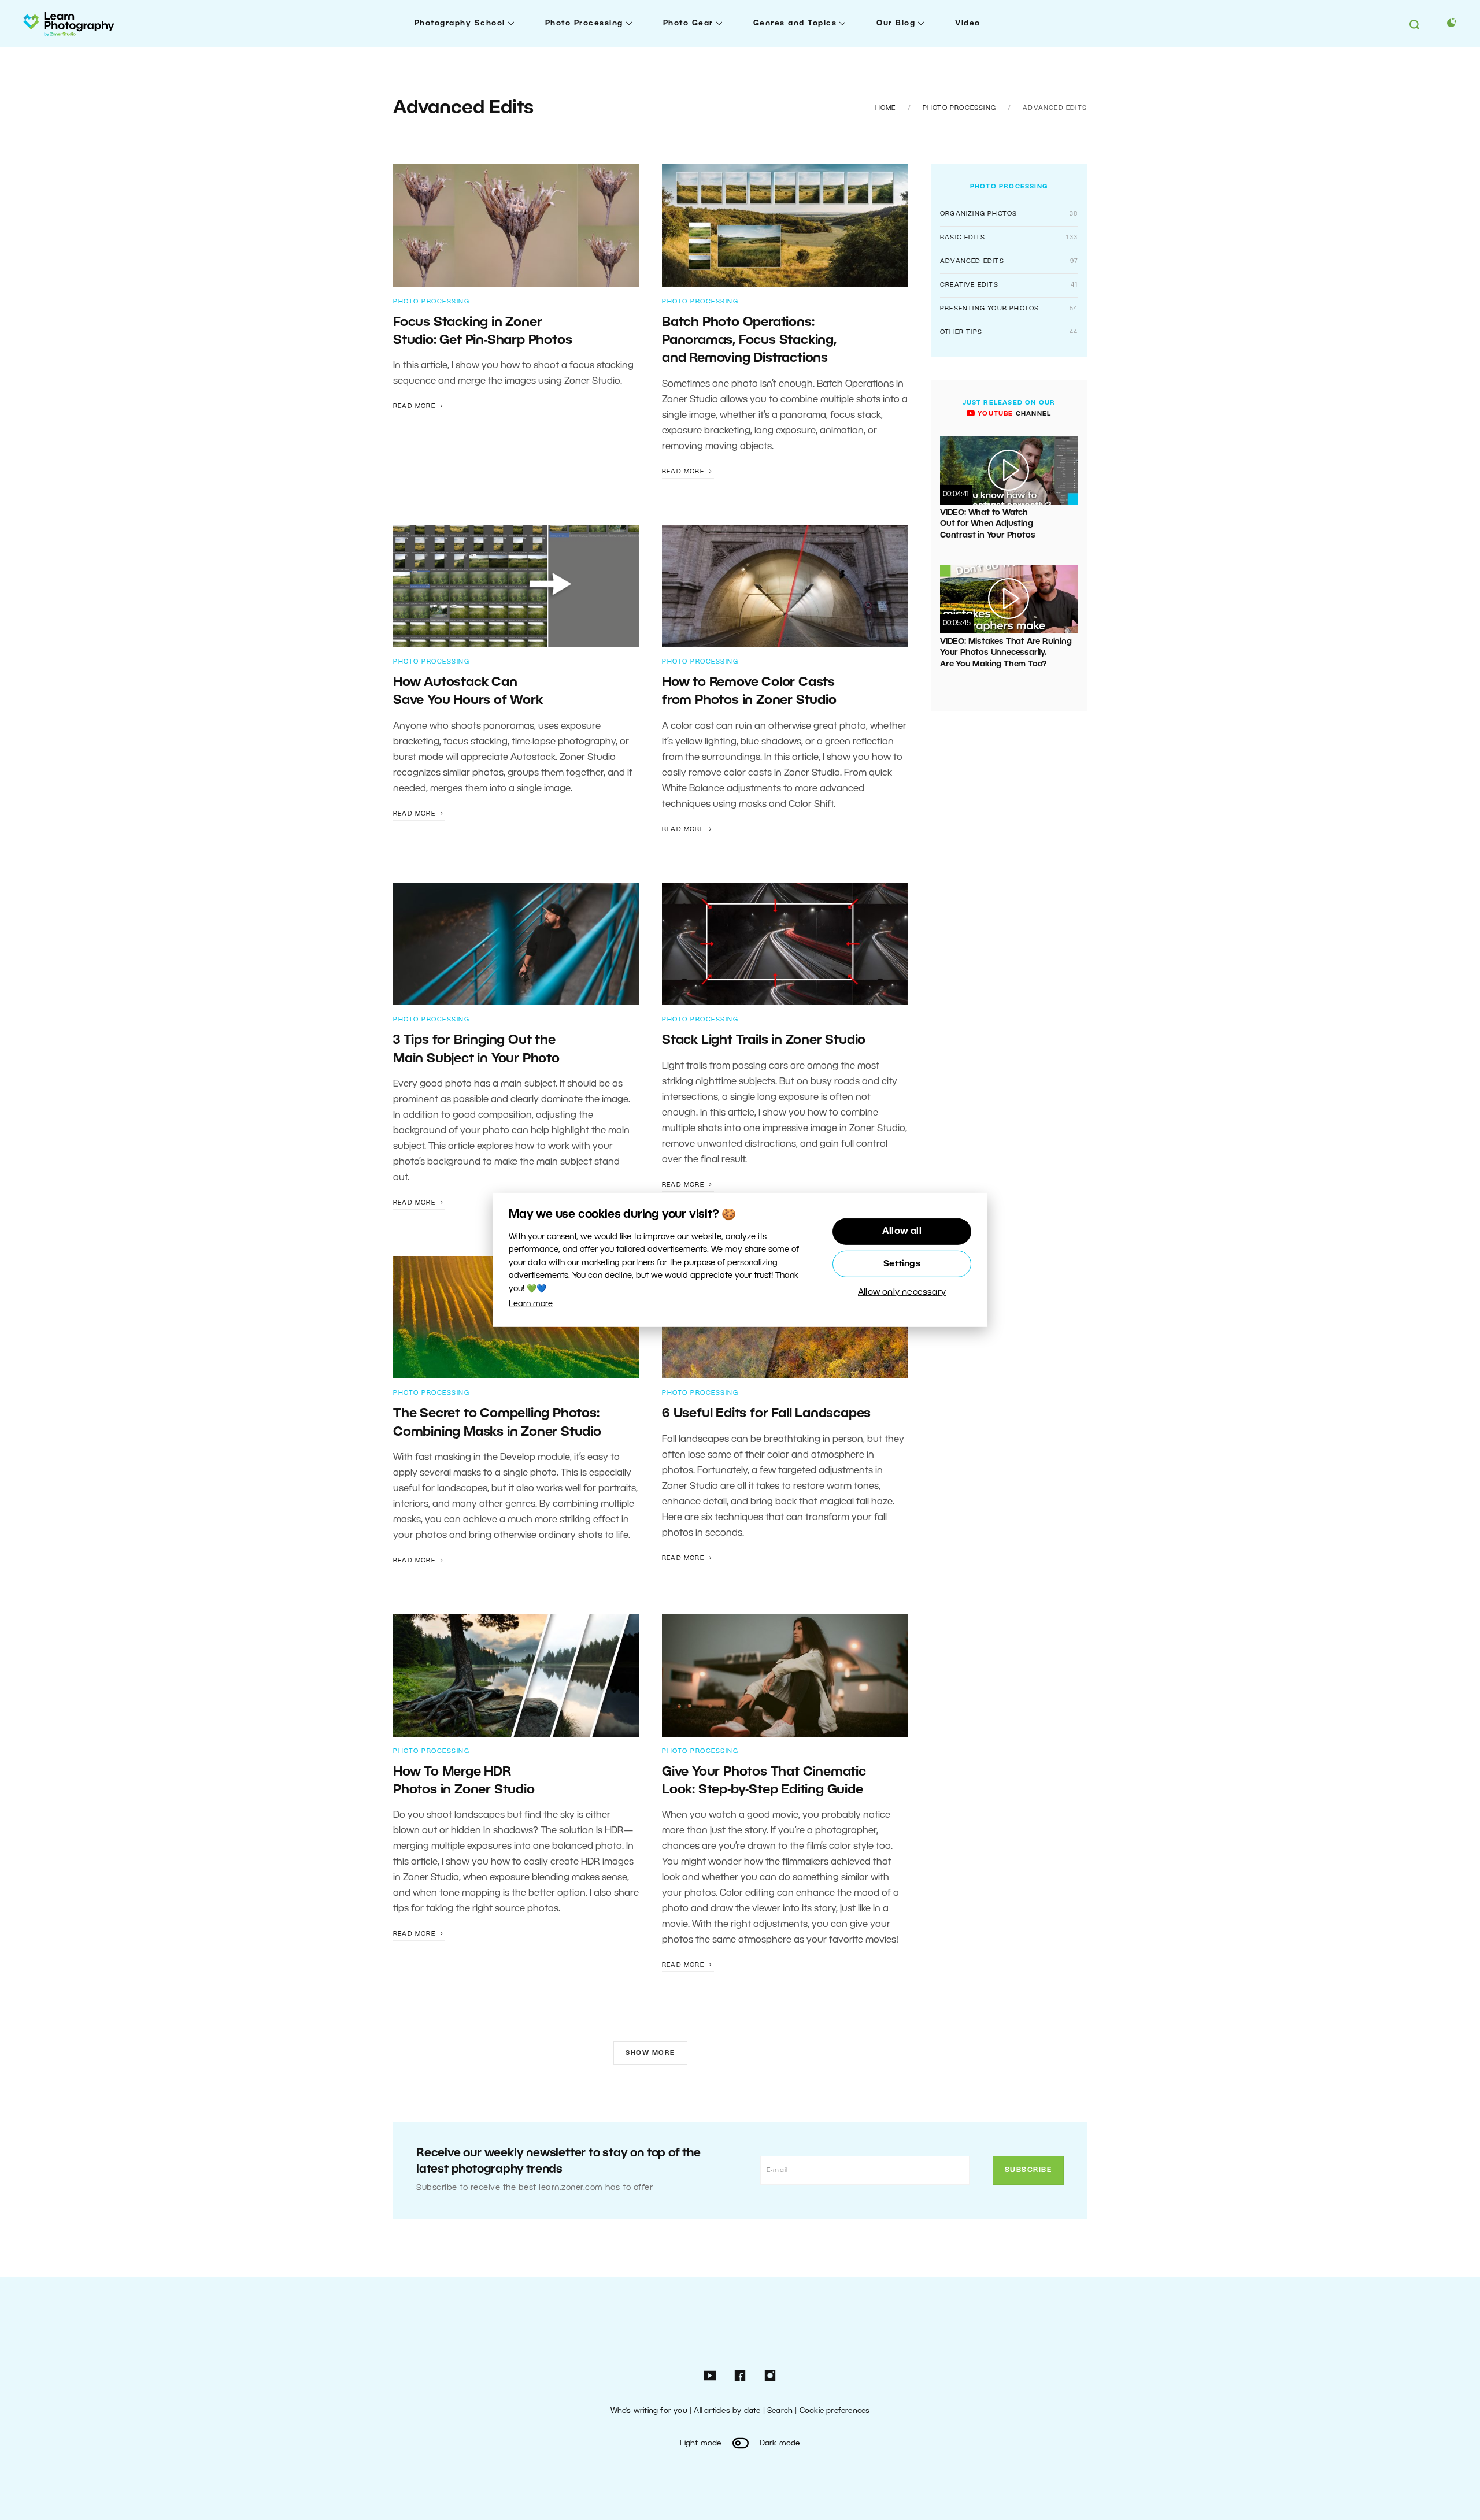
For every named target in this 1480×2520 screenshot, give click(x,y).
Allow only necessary (902, 1292)
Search (780, 2411)
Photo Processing (584, 23)
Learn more (531, 1304)
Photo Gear (688, 23)
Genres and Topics (795, 23)
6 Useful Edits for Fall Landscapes (766, 1414)
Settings (902, 1264)
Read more (415, 406)
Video (968, 23)
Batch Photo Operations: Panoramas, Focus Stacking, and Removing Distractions (749, 341)
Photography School (460, 23)
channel (1013, 414)
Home (886, 108)
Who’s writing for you (649, 2411)
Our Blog (896, 23)
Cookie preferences (835, 2411)
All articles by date (727, 2411)
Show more (650, 2053)
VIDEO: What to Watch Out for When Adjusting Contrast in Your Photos (987, 524)
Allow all (902, 1232)
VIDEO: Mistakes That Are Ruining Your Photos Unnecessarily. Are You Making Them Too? (1006, 653)
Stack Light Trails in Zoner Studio (765, 1040)
